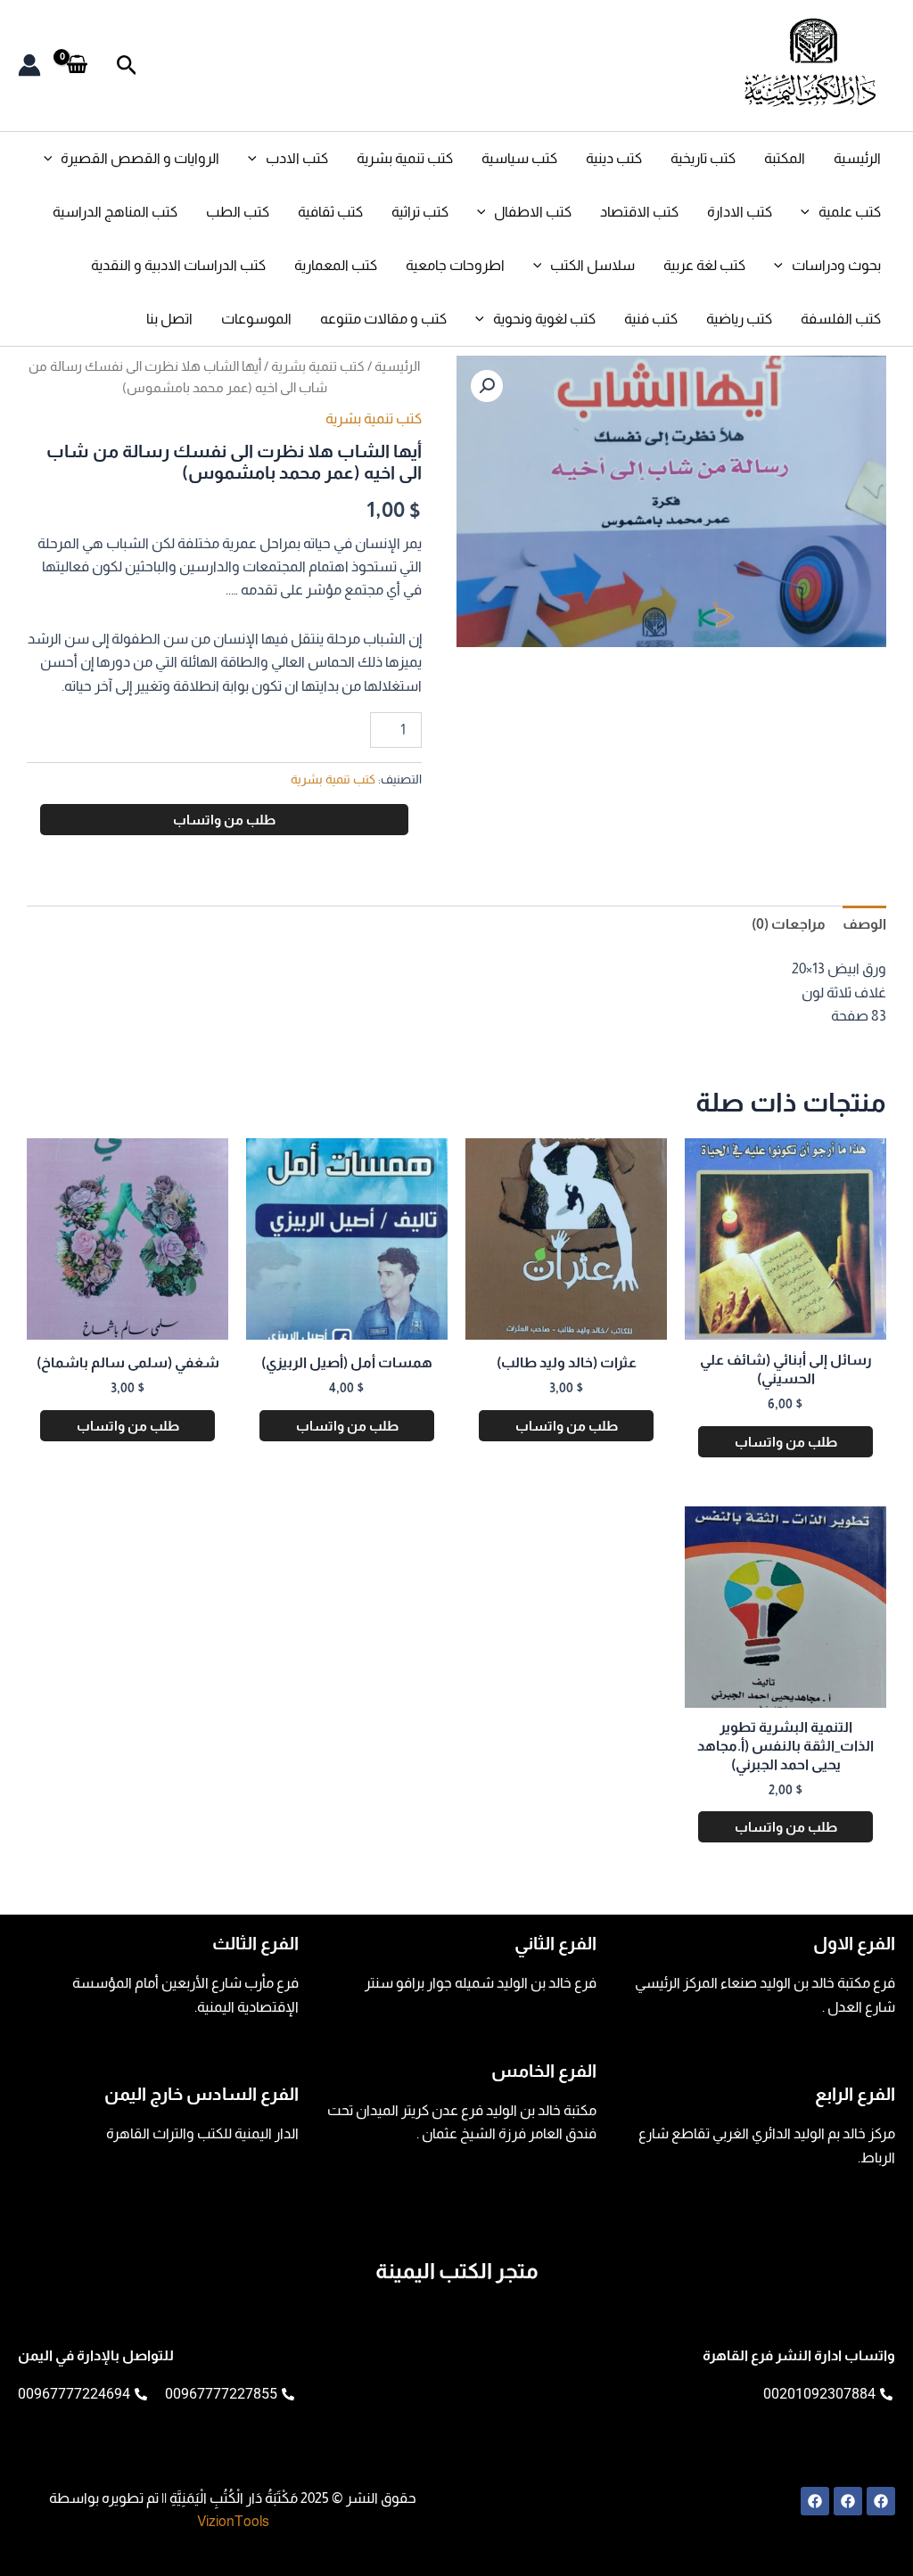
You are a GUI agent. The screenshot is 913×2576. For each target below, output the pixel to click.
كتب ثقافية (330, 212)
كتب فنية (651, 319)
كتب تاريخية (703, 158)
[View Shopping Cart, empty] (78, 65)
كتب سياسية (519, 158)
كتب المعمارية (336, 265)
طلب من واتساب (224, 820)
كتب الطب (238, 212)
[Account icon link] (29, 65)
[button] (125, 66)
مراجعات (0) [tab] (789, 924)
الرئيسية (857, 158)
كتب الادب (297, 158)
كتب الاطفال (533, 212)
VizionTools (233, 2521)
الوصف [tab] (864, 924)
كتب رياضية (739, 319)
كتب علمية (850, 212)
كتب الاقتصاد (639, 212)
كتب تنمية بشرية (405, 158)
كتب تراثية (420, 212)
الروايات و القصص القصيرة (140, 158)
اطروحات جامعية (455, 265)
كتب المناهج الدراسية (115, 212)
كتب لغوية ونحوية (544, 319)
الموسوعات (256, 319)
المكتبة (785, 158)
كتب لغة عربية (704, 265)
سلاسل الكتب (592, 265)
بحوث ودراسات (836, 265)
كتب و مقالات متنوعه (383, 319)
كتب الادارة (740, 212)
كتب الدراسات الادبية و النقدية (178, 265)
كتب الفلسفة (841, 319)
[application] (257, 159)
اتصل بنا (169, 319)
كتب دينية (614, 158)
